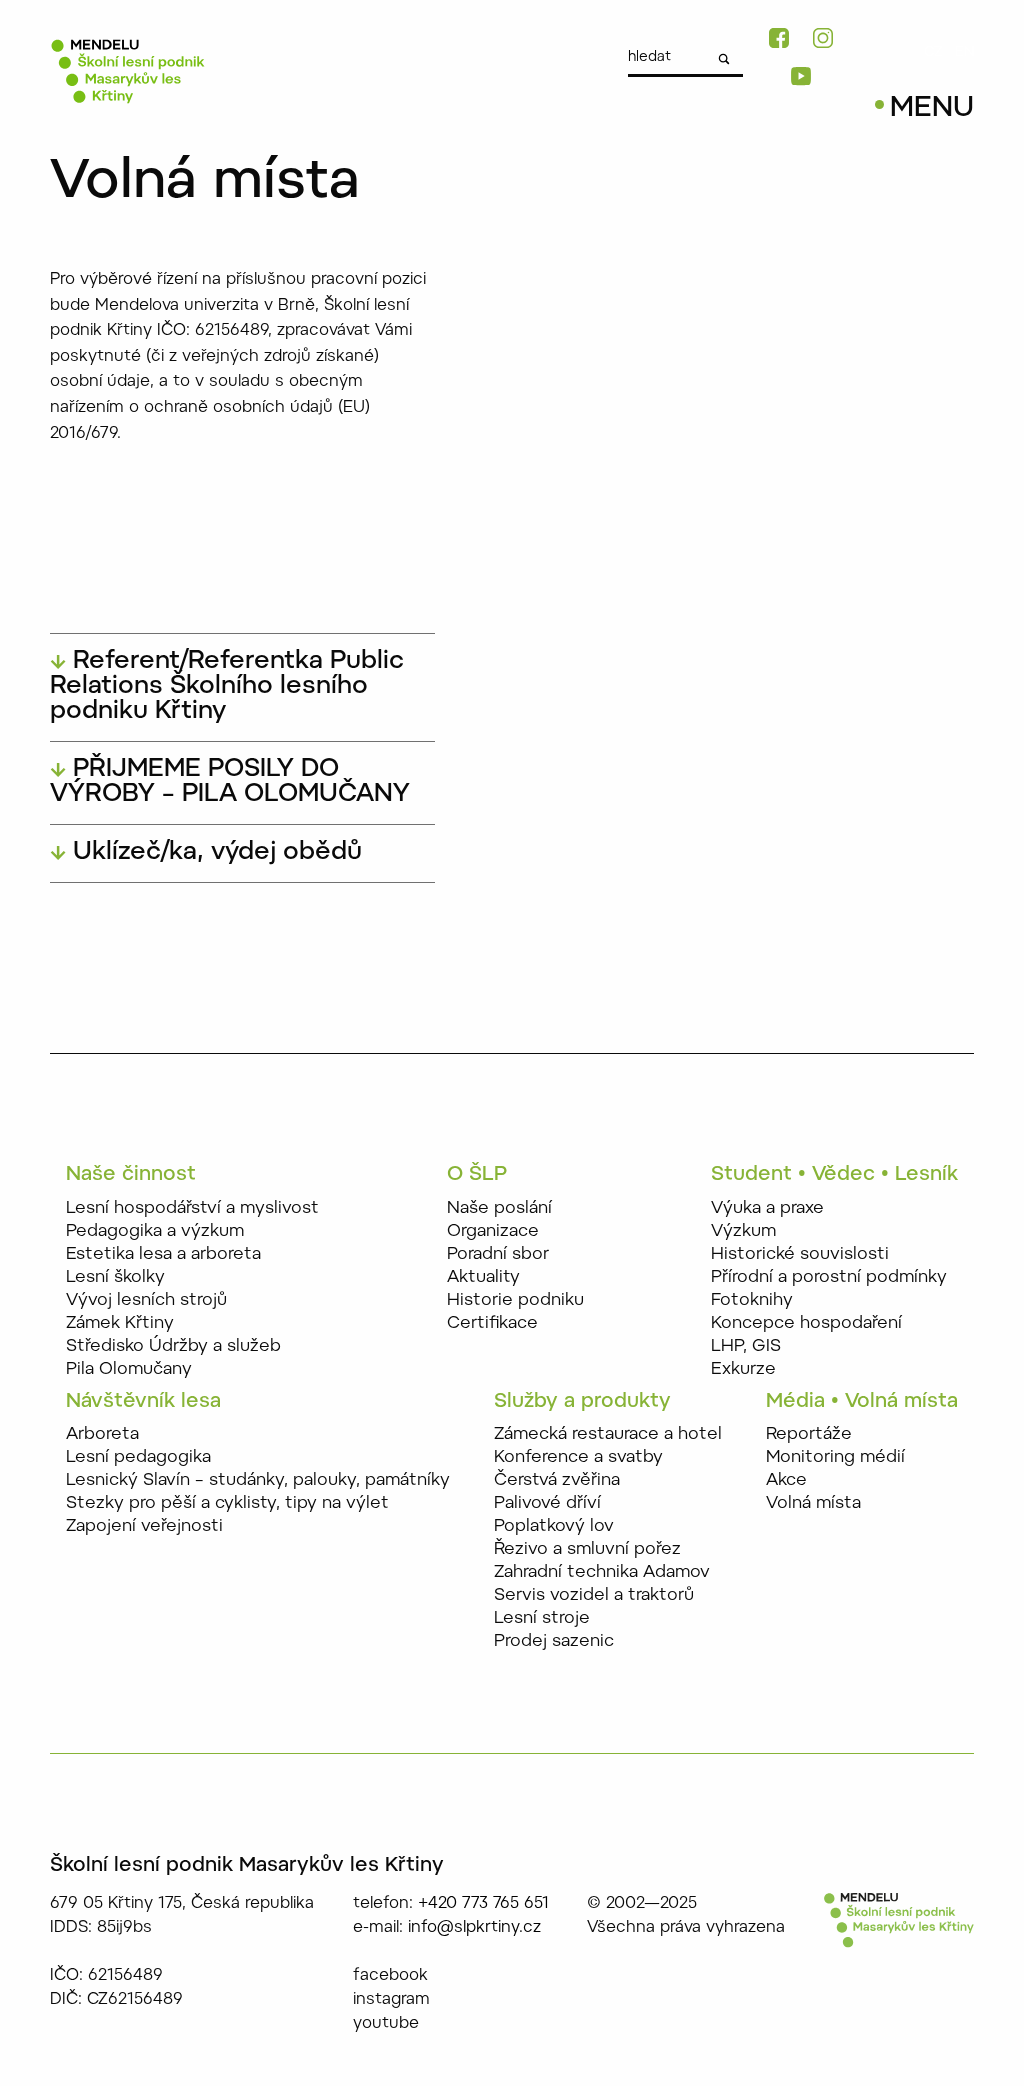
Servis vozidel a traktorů (594, 1595)
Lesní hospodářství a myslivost (192, 1208)
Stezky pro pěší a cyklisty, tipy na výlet (227, 1503)
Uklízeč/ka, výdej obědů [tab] (214, 853)
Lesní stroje (542, 1618)
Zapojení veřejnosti (144, 1526)
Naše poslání (499, 1208)
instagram (391, 2000)
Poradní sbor (498, 1254)
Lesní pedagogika (138, 1457)
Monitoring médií (835, 1457)
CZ (933, 53)
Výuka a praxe (767, 1208)
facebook (390, 1976)
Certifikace (492, 1323)
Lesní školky (115, 1277)
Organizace (493, 1231)
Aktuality (483, 1277)
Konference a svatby (578, 1457)
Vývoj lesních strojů (146, 1300)
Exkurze (743, 1369)
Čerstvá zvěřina (557, 1480)
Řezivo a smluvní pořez (587, 1549)
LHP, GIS (746, 1346)
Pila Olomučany (129, 1369)
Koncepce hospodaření (806, 1323)
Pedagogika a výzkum (155, 1231)
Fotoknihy (752, 1300)
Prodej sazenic (554, 1641)
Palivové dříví (547, 1503)
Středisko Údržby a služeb (173, 1346)
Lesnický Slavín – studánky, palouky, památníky (258, 1480)
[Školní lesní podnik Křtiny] (128, 72)
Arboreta (102, 1434)
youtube (386, 2024)
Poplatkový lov (554, 1526)
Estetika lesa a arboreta (163, 1254)
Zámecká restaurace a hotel (608, 1434)
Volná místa (813, 1503)
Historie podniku (515, 1300)
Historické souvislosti (800, 1254)
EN (964, 53)
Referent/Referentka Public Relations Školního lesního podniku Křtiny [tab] (227, 687)
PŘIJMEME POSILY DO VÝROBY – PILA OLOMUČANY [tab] (230, 782)
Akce (786, 1480)
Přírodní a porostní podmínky (829, 1277)
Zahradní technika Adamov (602, 1572)
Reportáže (809, 1434)
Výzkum (743, 1231)
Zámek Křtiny (120, 1323)
